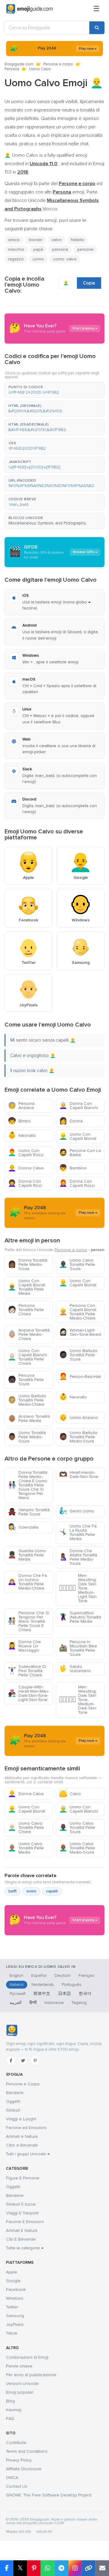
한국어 (85, 1994)
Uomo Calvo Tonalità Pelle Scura (77, 1264)
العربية (16, 2003)
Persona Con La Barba (80, 1153)
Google (13, 2281)
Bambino (73, 1168)
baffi (13, 1891)
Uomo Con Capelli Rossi (26, 1153)
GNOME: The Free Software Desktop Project (49, 2495)
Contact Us (17, 2486)
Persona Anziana (21, 1106)
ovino (31, 1891)
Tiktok (12, 2333)
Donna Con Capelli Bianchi (79, 1106)
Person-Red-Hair (80, 1377)
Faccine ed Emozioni (26, 2128)
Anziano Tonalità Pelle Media (29, 1419)
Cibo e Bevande (22, 2145)
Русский (18, 1994)
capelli (52, 1891)
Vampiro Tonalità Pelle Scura (29, 1512)
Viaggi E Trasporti (22, 2213)
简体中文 (42, 1994)
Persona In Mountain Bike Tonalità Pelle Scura (78, 1648)
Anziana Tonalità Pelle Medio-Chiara (29, 1334)
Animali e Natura (22, 2136)
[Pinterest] (35, 2061)
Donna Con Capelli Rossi (77, 1183)
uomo (38, 259)
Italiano (17, 1985)
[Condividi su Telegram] (61, 2568)
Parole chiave (19, 2366)
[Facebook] (11, 2061)
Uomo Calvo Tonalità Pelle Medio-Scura (77, 1848)
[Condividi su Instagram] (75, 2568)
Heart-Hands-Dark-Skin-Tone (79, 1475)
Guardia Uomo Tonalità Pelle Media (27, 1555)
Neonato (22, 1135)
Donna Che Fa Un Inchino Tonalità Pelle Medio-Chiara (27, 1582)
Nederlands (43, 1985)
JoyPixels (15, 2324)
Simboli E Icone (21, 2204)
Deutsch (63, 1975)
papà (38, 249)
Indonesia (54, 2003)
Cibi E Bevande (21, 2239)
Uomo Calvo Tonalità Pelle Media (26, 1848)
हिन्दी (33, 2003)
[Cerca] (97, 28)
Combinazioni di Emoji (27, 2357)
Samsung (15, 2316)
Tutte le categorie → (25, 2248)
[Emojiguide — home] (30, 9)
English (17, 1975)
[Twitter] (23, 2061)
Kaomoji (14, 2410)
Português (72, 1985)
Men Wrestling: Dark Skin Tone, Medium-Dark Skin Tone (78, 1700)
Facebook (16, 2290)
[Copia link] (89, 2568)
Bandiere (15, 2093)
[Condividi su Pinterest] (34, 2568)
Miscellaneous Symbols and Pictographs (47, 523)
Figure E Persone (23, 2178)
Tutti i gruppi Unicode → (28, 2154)
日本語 (64, 1994)
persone (85, 249)
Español (39, 1975)
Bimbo (19, 1121)
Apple (12, 2272)
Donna (71, 1121)
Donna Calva (26, 1168)
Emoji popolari (20, 2392)
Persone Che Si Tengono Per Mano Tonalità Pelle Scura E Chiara (28, 1621)
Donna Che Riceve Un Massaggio (24, 1646)
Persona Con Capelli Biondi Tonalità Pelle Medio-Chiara (78, 1312)
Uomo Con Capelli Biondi (78, 1136)
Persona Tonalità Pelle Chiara (26, 1310)
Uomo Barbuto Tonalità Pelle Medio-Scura (78, 1437)
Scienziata (23, 1527)
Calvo (70, 1794)
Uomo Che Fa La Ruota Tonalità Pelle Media (78, 1532)
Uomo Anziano (79, 1418)
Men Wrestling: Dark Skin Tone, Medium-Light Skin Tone (78, 1588)
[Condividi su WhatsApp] (47, 2568)
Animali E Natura (22, 2230)
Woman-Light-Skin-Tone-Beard (80, 1332)
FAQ (10, 2419)
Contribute (16, 2443)
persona (60, 249)
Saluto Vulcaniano (75, 1669)
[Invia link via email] (102, 2568)
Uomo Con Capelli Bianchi (79, 1809)
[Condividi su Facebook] (7, 2568)
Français (86, 1975)
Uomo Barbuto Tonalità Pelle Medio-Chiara (27, 1400)
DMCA (12, 2478)
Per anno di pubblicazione (31, 2375)
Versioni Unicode (22, 2384)
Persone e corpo (58, 64)
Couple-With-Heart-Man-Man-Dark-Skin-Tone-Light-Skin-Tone (28, 1693)
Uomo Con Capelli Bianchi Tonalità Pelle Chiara (27, 1357)
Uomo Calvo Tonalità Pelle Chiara (26, 1827)
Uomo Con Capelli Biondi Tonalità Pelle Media (26, 1287)
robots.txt (44, 2532)
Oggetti (13, 2101)
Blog (10, 2401)
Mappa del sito (19, 2532)
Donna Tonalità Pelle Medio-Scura (28, 1264)
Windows (15, 2298)
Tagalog (79, 2003)
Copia (89, 283)
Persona (12, 69)
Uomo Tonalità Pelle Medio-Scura (27, 1437)
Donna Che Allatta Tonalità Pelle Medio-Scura (78, 1557)
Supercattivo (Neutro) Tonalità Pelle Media (80, 1617)
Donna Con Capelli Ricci (25, 1183)
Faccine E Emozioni (25, 2222)
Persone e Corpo (23, 2084)
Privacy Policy (19, 2460)
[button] (54, 390)
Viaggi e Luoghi (21, 2119)
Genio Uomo (77, 1511)
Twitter (12, 2307)
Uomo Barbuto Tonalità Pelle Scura (78, 1355)
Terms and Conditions (27, 2451)
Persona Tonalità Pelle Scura (26, 1380)
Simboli (13, 2110)
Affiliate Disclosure (24, 2469)
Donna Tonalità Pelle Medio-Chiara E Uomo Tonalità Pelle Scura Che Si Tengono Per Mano (28, 1485)
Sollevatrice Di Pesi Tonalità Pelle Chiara (27, 1671)
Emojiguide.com (19, 64)
